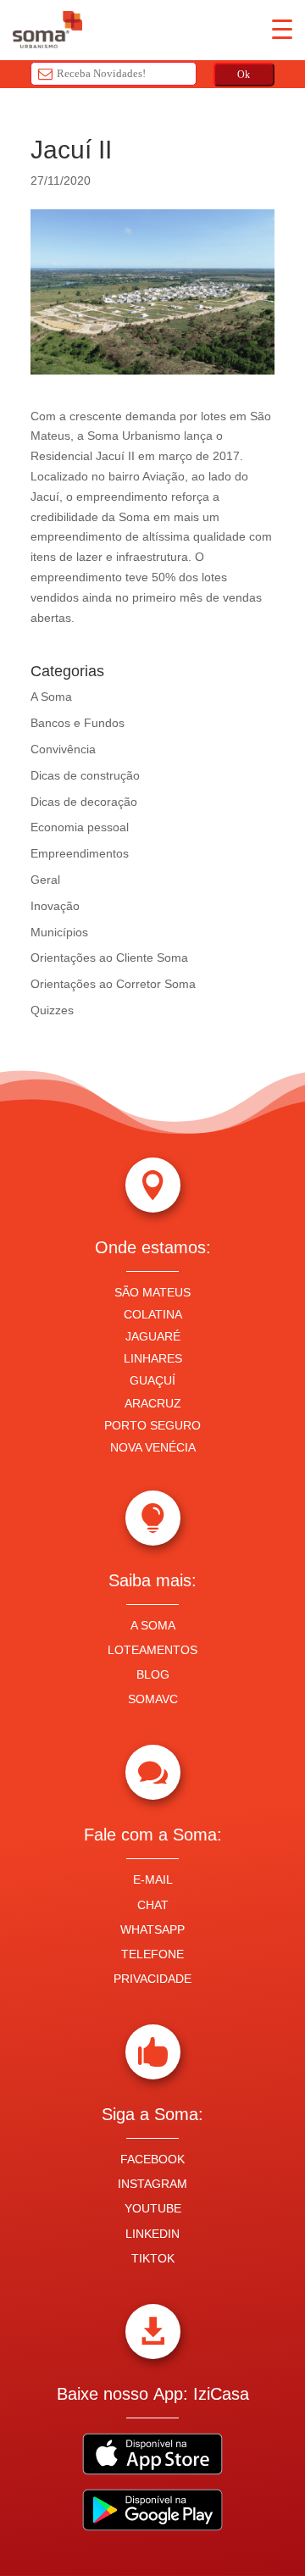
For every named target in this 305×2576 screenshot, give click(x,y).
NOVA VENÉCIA (153, 1447)
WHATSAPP (152, 1929)
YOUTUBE (153, 2208)
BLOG (153, 1674)
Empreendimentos (80, 853)
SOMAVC (153, 1699)
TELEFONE (152, 1954)
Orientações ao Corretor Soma (113, 984)
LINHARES (153, 1358)
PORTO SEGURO (152, 1425)
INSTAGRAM (152, 2184)
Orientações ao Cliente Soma (109, 958)
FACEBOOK (152, 2159)
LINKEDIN (152, 2234)
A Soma (51, 697)
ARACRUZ (153, 1403)
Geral (45, 880)
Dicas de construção (85, 775)
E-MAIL (153, 1879)
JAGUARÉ (153, 1336)
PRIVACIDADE (152, 1979)
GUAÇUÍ (152, 1380)
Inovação (55, 906)
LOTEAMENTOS (152, 1650)
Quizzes (52, 1010)
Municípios (59, 932)
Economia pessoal (80, 827)
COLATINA (153, 1314)
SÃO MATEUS (152, 1292)
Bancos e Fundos (78, 723)
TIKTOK (153, 2258)
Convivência (63, 749)
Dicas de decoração (84, 802)
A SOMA (153, 1625)
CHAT (153, 1905)
